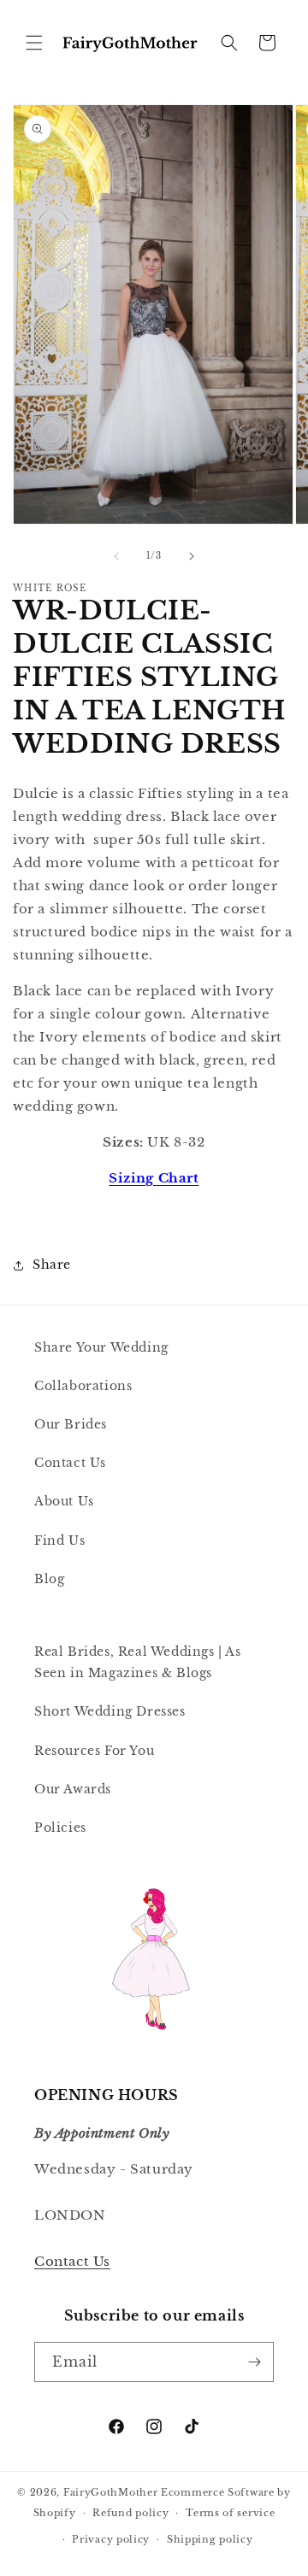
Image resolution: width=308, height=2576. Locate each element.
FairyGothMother (111, 2492)
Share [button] (52, 1265)
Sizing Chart (154, 1178)
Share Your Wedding (101, 1347)
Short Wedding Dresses (110, 1711)
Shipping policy (210, 2539)
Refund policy (130, 2513)
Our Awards (73, 1789)
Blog (49, 1579)
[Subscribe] (254, 2362)
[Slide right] (192, 556)
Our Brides (71, 1424)
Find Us (59, 1540)
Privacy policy (111, 2539)
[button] (34, 43)
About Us (64, 1501)
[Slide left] (116, 556)
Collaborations (83, 1386)
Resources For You (94, 1751)
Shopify (55, 2513)
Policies (60, 1828)
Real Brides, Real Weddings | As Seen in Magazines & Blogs (138, 1662)
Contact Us (70, 1463)
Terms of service (230, 2513)
